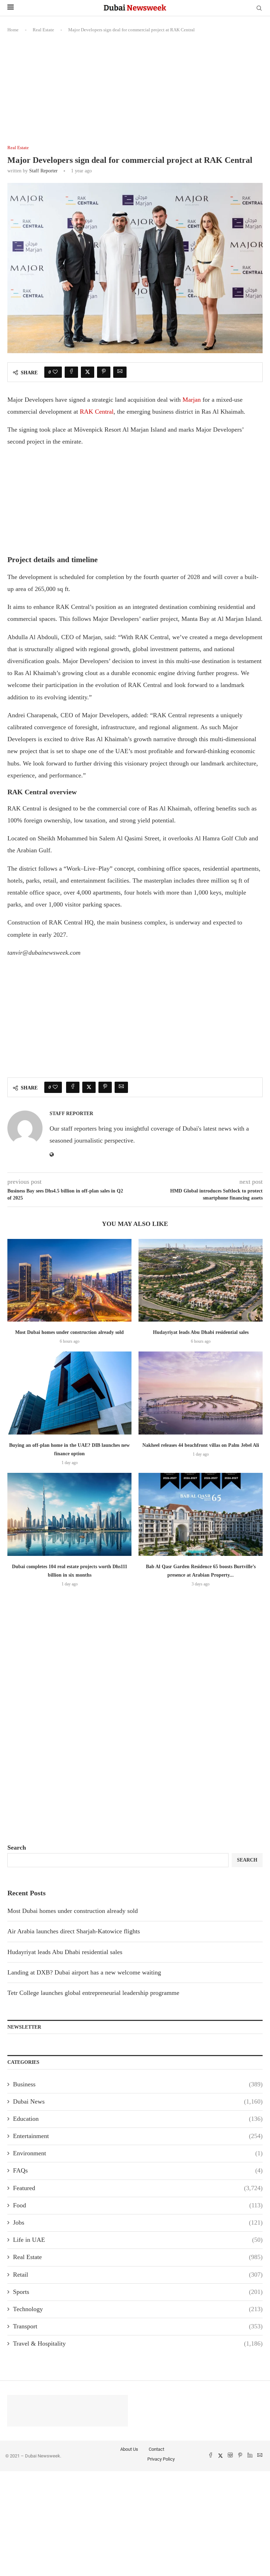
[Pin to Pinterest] (104, 372)
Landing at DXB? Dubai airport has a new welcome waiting (84, 1972)
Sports (138, 2292)
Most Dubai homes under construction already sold (69, 1332)
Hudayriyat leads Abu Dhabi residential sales (201, 1332)
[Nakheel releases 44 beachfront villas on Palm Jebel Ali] (201, 1393)
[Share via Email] (120, 372)
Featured (138, 2188)
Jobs (138, 2222)
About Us (129, 2449)
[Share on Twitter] (88, 372)
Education (138, 2119)
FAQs (138, 2170)
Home (13, 30)
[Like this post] (55, 372)
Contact (156, 2449)
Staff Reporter (43, 171)
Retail (138, 2275)
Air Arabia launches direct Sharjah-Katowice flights (74, 1931)
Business (138, 2084)
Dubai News (138, 2101)
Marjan (192, 400)
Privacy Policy (161, 2459)
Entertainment (138, 2136)
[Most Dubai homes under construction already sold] (69, 1280)
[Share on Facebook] (71, 372)
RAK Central (97, 412)
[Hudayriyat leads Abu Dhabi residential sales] (201, 1280)
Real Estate (43, 30)
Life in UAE (138, 2240)
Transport (138, 2326)
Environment (138, 2153)
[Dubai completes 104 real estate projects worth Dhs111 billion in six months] (69, 1514)
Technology (138, 2309)
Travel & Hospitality (138, 2343)
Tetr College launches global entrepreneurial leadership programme (93, 1993)
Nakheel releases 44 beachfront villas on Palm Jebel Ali (201, 1445)
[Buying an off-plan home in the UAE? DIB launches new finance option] (69, 1393)
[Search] (259, 8)
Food (138, 2205)
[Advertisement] (135, 93)
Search (17, 1847)
